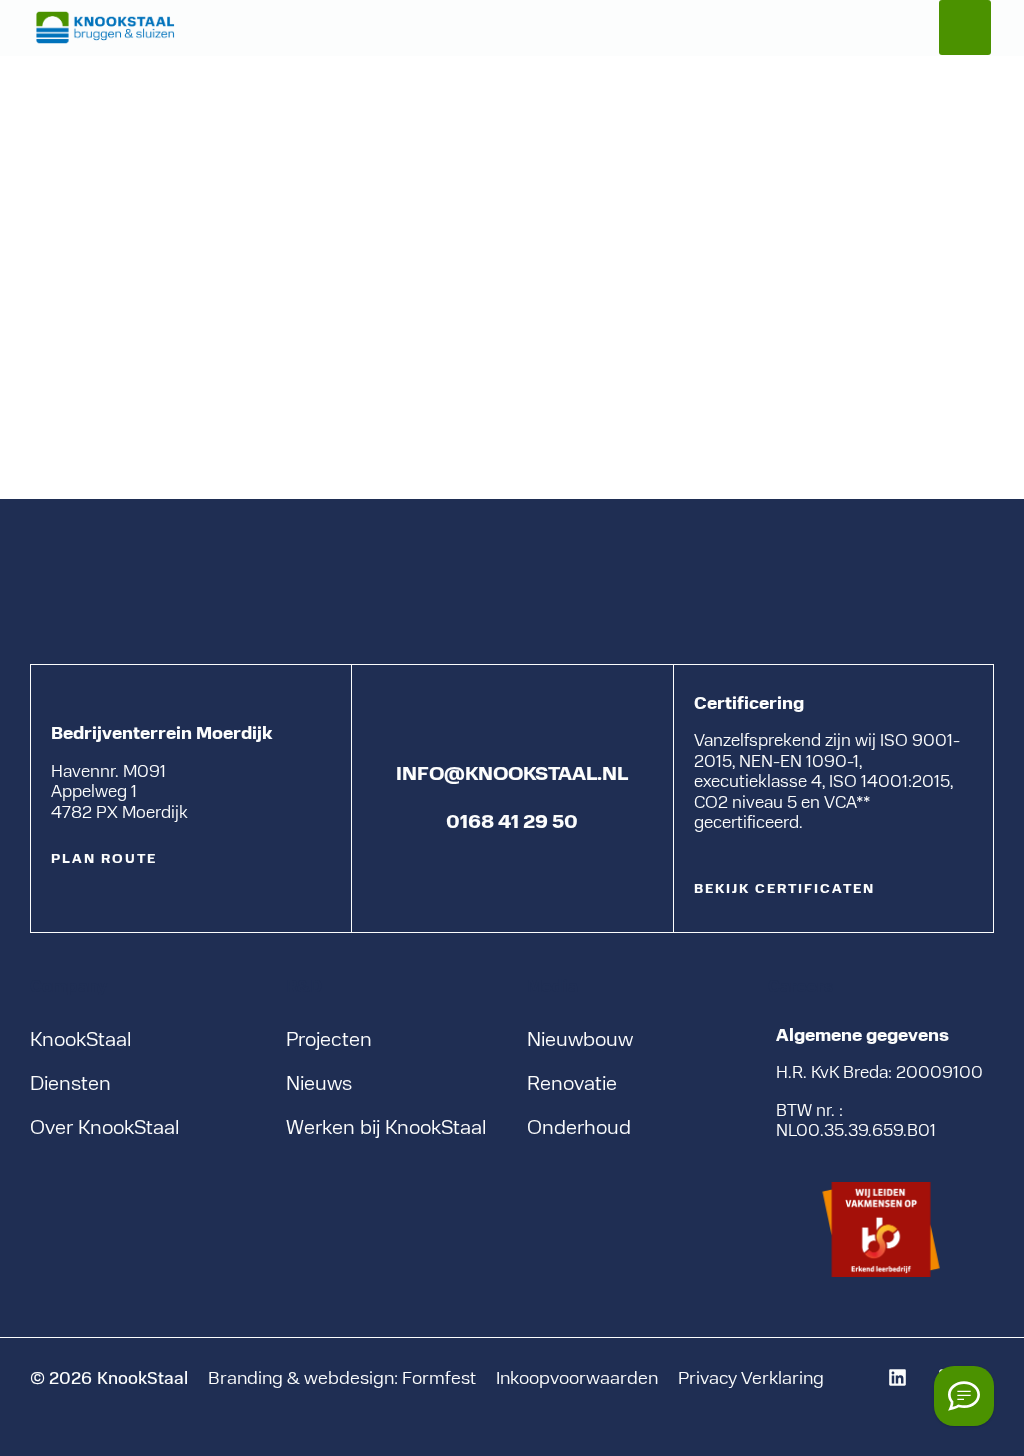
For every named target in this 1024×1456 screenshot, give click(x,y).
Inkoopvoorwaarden (577, 1380)
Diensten (70, 1085)
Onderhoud (579, 1129)
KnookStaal (80, 1041)
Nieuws (319, 1085)
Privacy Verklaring (751, 1380)
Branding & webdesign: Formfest (342, 1380)
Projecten (329, 1041)
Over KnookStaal (104, 1129)
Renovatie (572, 1085)
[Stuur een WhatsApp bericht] (964, 1396)
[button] (965, 27)
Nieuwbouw (580, 1041)
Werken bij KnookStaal (386, 1129)
